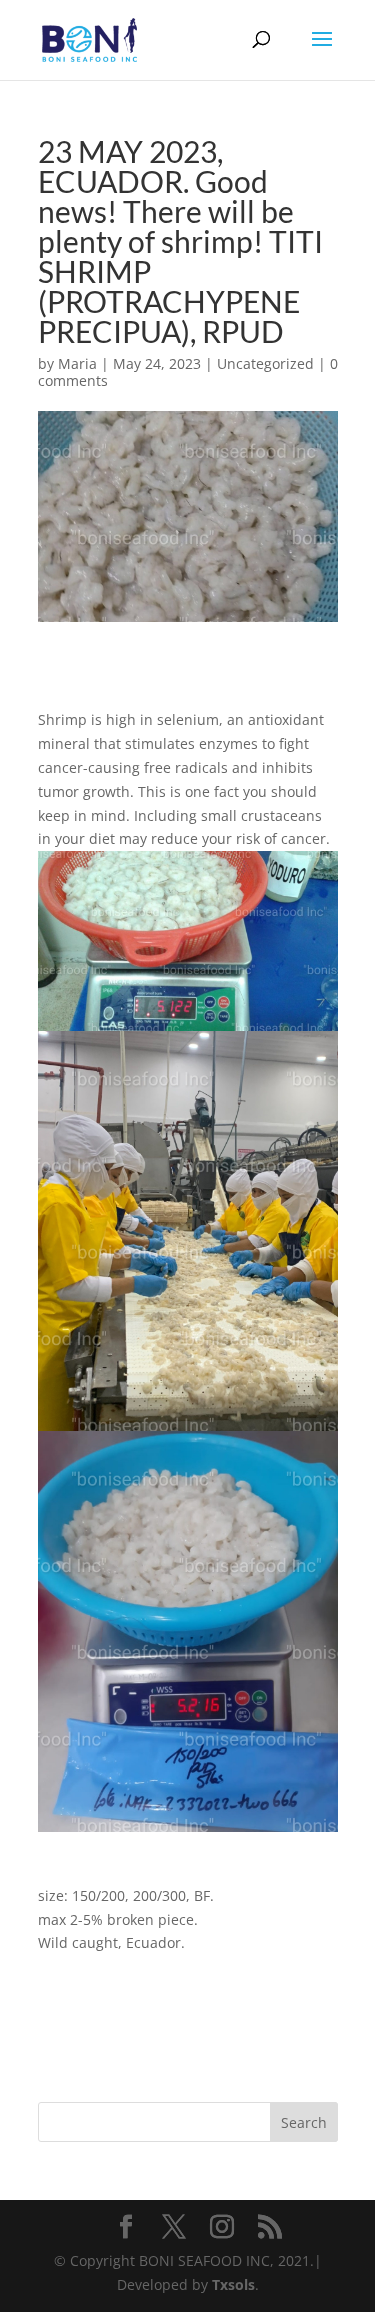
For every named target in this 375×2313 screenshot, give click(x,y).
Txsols (233, 2284)
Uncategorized (265, 363)
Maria (77, 363)
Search (304, 2122)
